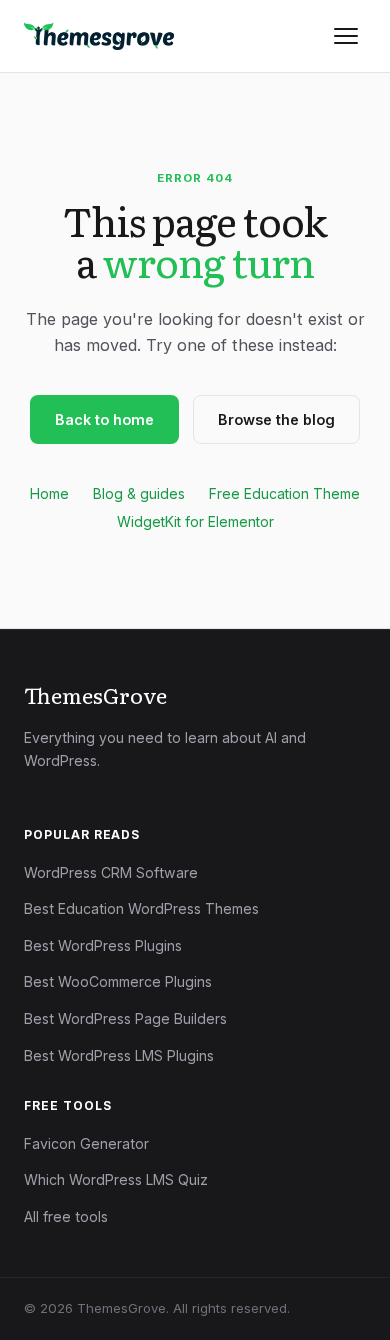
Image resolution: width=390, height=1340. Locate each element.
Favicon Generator (86, 1143)
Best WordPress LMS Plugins (119, 1055)
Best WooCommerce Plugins (118, 981)
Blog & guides (139, 493)
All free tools (66, 1216)
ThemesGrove (95, 695)
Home (49, 493)
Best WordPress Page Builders (125, 1018)
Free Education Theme (284, 493)
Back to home (104, 419)
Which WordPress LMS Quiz (116, 1179)
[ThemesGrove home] (99, 36)
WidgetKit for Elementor (195, 521)
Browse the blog (276, 419)
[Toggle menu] (346, 36)
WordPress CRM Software (111, 872)
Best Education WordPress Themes (141, 908)
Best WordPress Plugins (103, 945)
